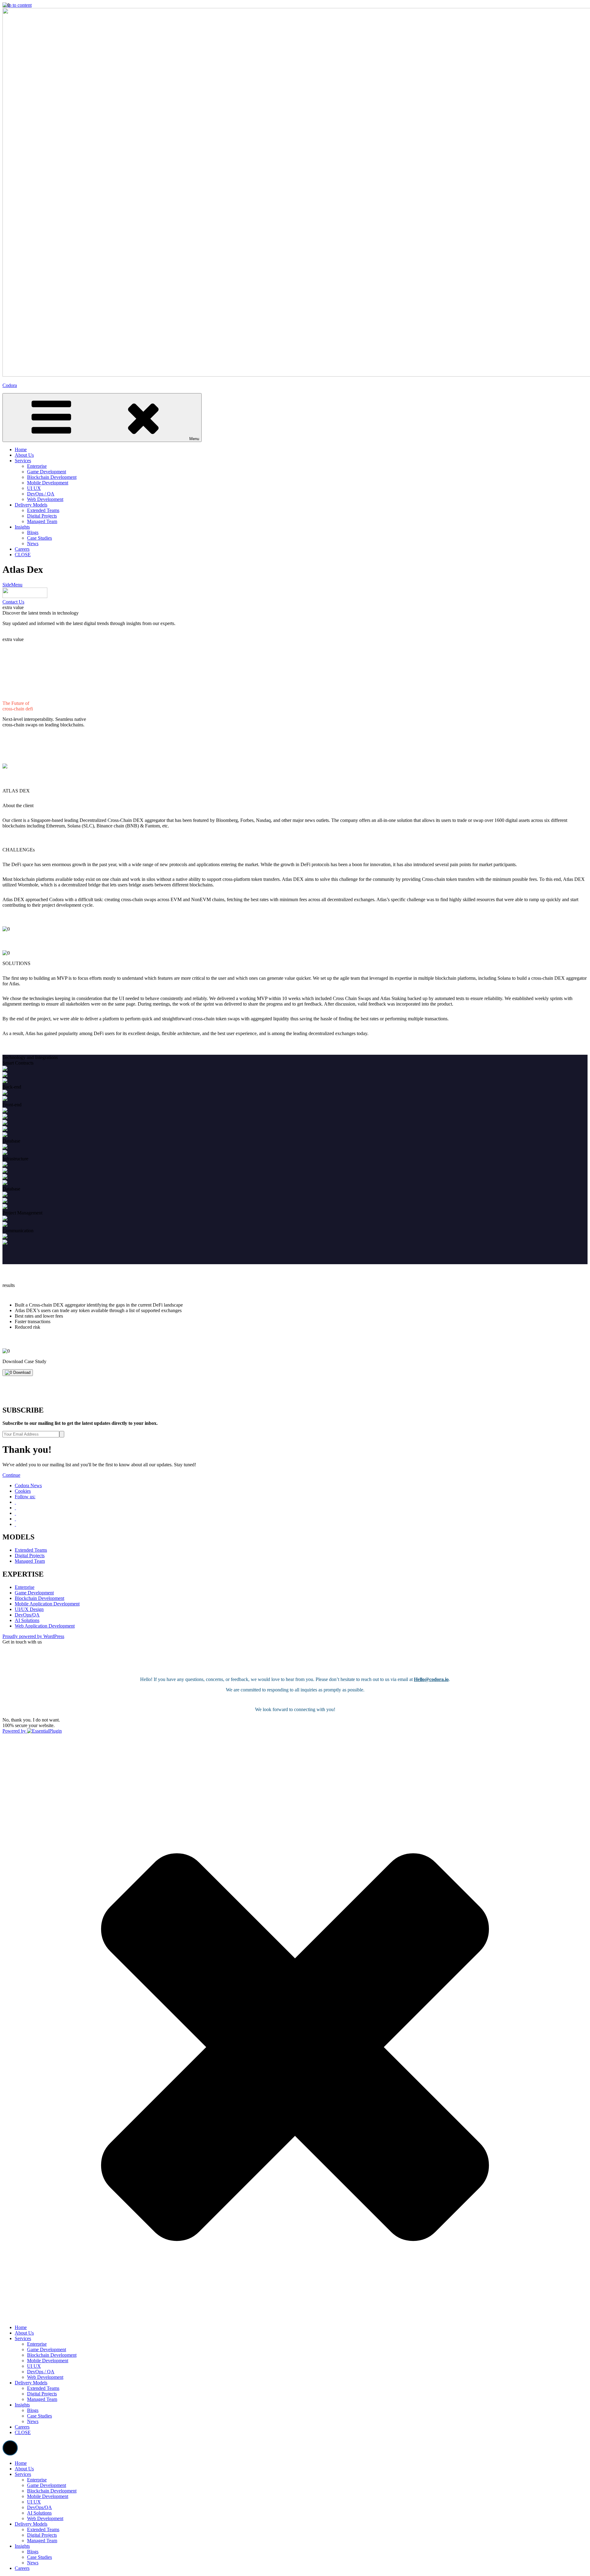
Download (21, 1372)
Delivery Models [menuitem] (31, 2524)
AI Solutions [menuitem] (39, 2513)
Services (23, 2338)
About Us (24, 2333)
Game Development (34, 1593)
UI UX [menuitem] (34, 2502)
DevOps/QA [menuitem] (39, 2507)
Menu (194, 439)
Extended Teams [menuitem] (43, 2529)
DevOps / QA (41, 2372)
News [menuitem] (33, 2563)
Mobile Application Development (47, 1604)
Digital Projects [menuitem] (42, 2535)
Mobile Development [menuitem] (48, 2496)
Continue (11, 1475)
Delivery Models (31, 2383)
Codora (10, 385)
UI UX (34, 2366)
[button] (10, 2448)
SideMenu (12, 585)
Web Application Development (45, 1626)
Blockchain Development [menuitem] (52, 2491)
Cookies (23, 1491)
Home (21, 2327)
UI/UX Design (29, 1609)
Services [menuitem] (23, 2474)
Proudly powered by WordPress (33, 1636)
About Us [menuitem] (24, 2469)
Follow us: (25, 1497)
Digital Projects (30, 1556)
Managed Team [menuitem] (42, 2541)
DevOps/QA (27, 1615)
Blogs (33, 2410)
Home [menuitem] (21, 2463)
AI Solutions (27, 1620)
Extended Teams (31, 1550)
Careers (22, 2427)
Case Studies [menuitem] (39, 2557)
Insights (22, 2405)
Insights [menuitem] (22, 2546)
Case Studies (39, 2416)
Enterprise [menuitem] (37, 2480)
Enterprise (25, 1587)
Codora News (28, 1485)
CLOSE (23, 2432)
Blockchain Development (39, 1598)
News (33, 2421)
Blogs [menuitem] (33, 2552)
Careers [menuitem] (22, 2568)
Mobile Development (48, 2361)
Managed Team (30, 1561)
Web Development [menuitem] (45, 2518)
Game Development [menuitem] (47, 2485)
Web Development (45, 2377)
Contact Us (13, 602)
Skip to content (17, 5)
